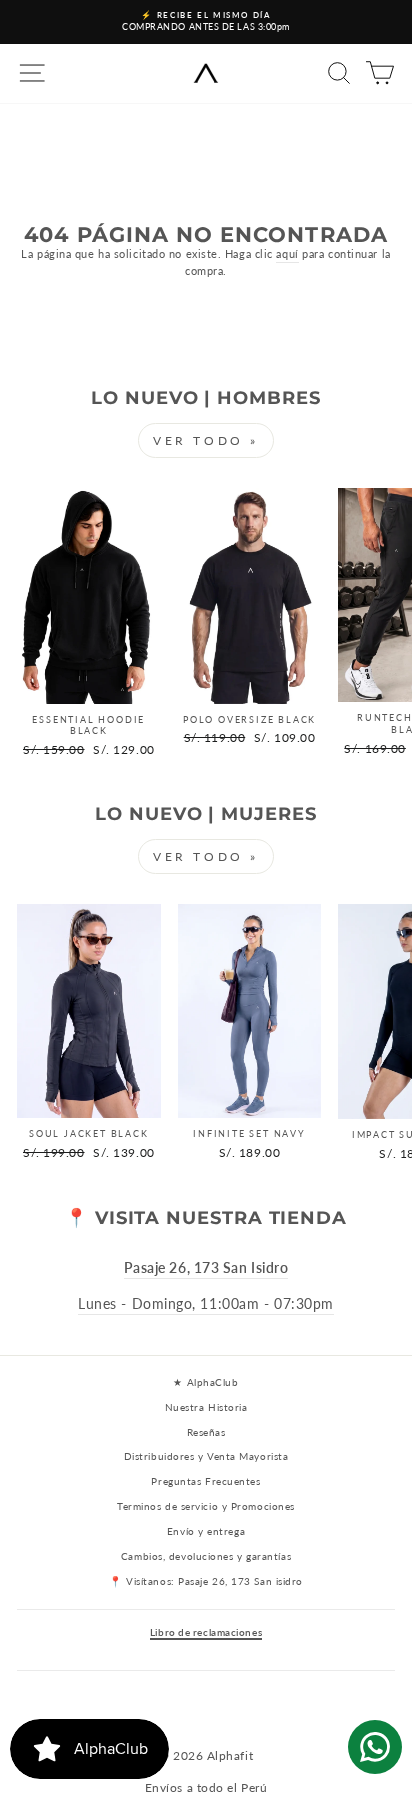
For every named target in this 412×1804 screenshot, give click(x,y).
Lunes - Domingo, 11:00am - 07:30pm (206, 1303)
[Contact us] (375, 1747)
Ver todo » (206, 440)
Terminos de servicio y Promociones (206, 1506)
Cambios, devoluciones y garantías (206, 1556)
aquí (287, 253)
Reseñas (206, 1432)
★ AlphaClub (205, 1382)
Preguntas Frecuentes (205, 1481)
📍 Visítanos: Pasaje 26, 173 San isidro (206, 1581)
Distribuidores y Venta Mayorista (206, 1456)
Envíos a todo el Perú (206, 1787)
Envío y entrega (206, 1531)
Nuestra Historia (206, 1407)
